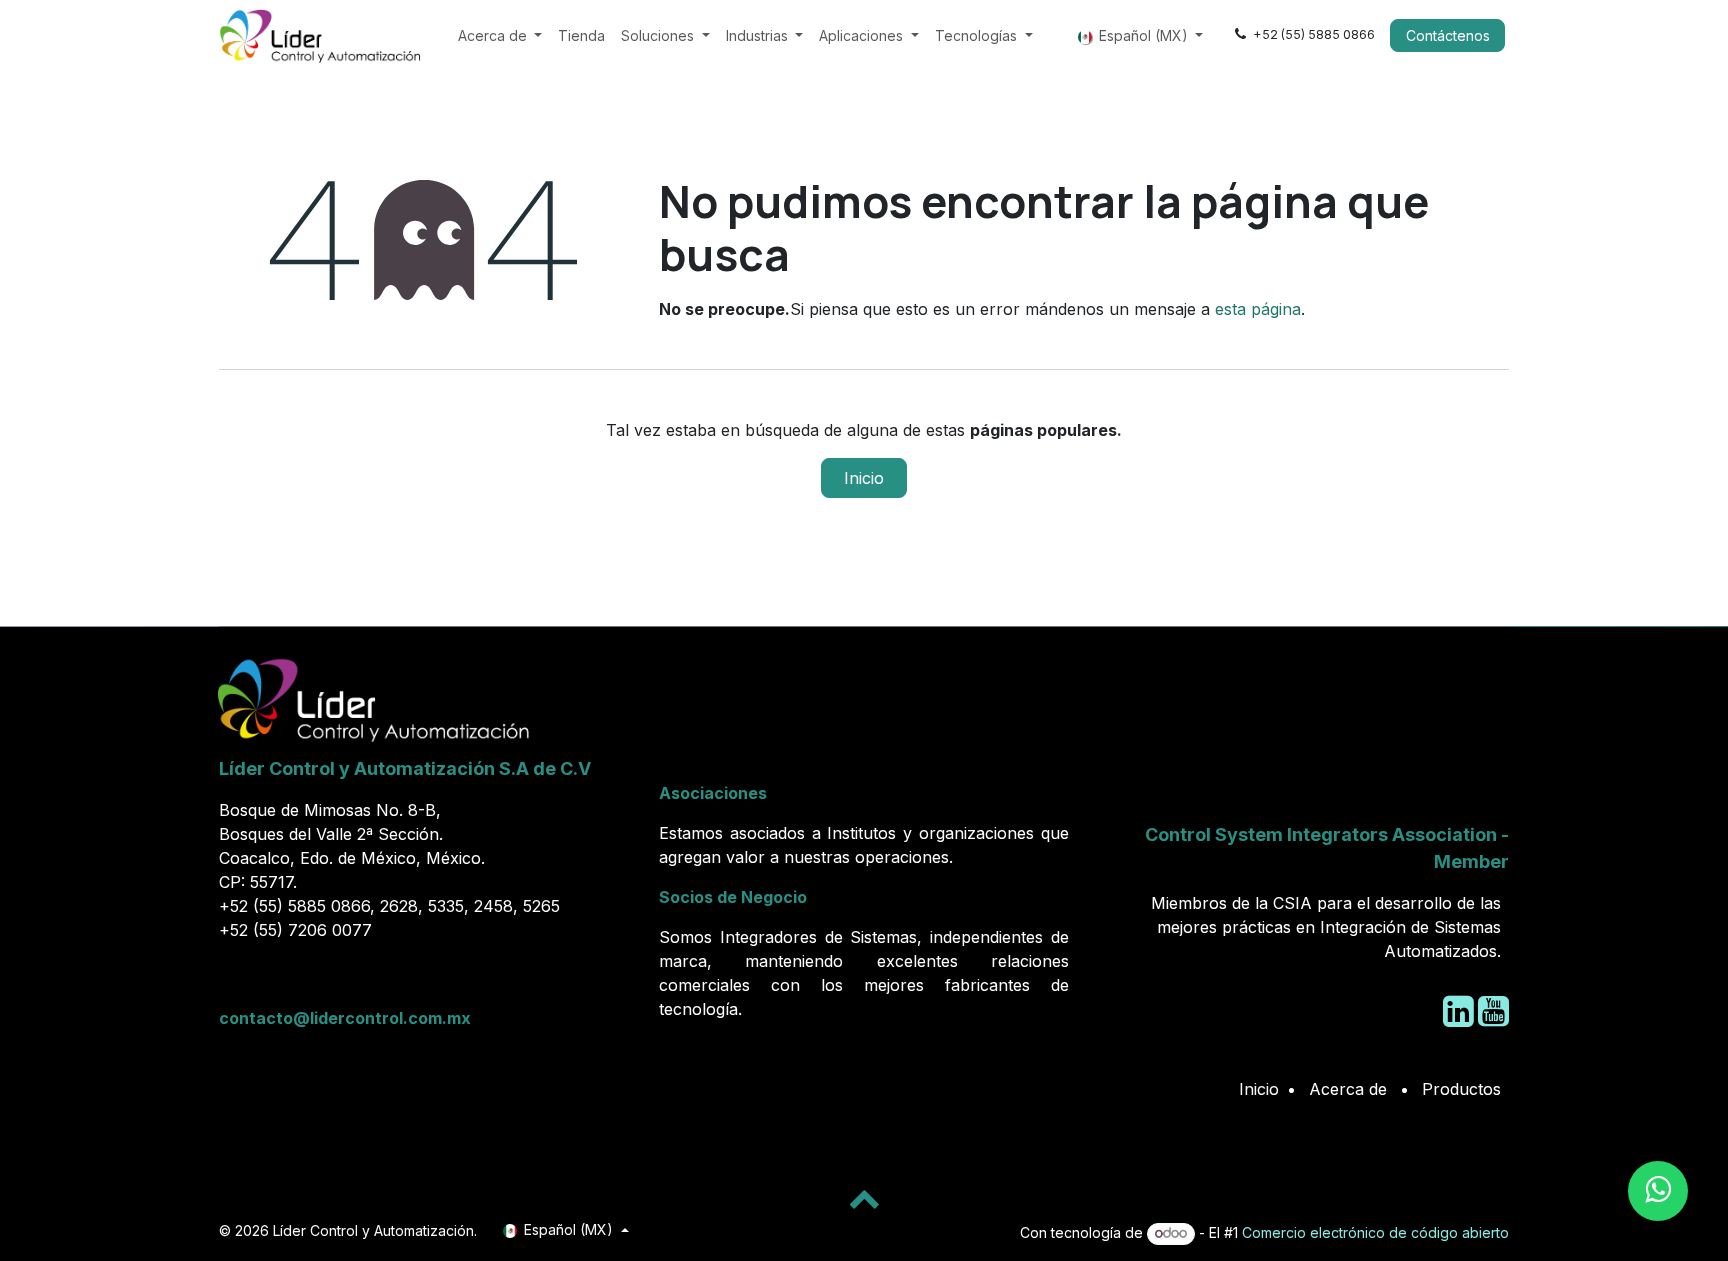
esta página (1258, 309)
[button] (864, 1198)
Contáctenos (1448, 35)
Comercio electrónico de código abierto (1375, 1232)
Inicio (864, 478)
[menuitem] (500, 35)
